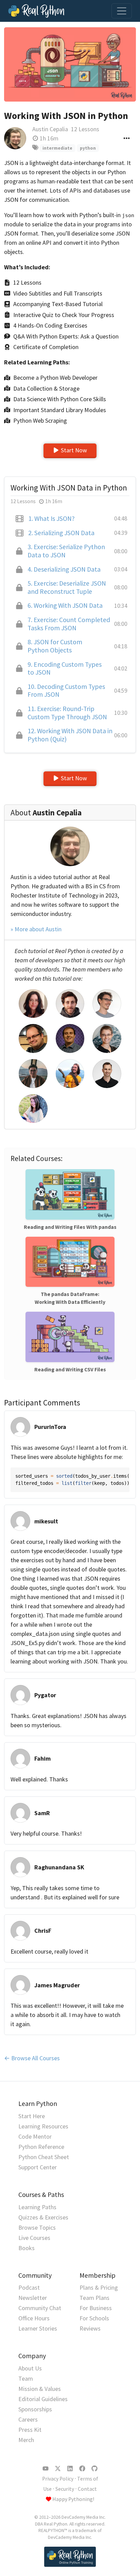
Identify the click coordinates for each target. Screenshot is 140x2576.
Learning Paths (37, 2207)
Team (26, 2378)
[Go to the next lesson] (70, 64)
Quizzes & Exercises (43, 2217)
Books (27, 2248)
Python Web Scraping (40, 420)
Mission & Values (40, 2389)
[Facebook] (82, 2469)
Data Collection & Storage (46, 388)
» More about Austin (36, 929)
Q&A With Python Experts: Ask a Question (66, 336)
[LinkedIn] (70, 2469)
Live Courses (34, 2238)
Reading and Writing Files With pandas (70, 1227)
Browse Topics (37, 2227)
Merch (26, 2440)
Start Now (74, 450)
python (88, 148)
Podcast (29, 2287)
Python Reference (41, 2147)
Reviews (90, 2328)
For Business (96, 2308)
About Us (30, 2368)
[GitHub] (94, 2469)
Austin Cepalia (50, 129)
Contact (87, 2489)
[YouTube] (46, 2469)
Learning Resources (43, 2126)
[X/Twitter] (58, 2469)
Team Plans (94, 2298)
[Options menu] (127, 138)
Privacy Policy (58, 2479)
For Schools (94, 2318)
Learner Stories (38, 2328)
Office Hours (34, 2318)
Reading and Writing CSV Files (70, 1369)
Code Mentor (35, 2136)
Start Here (32, 2116)
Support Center (38, 2167)
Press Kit (30, 2430)
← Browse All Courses (32, 2058)
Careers (28, 2419)
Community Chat (40, 2308)
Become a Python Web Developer (55, 378)
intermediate (57, 148)
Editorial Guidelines (43, 2399)
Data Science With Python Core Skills (60, 399)
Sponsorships (35, 2409)
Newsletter (33, 2298)
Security (65, 2489)
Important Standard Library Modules (60, 410)
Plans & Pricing (99, 2287)
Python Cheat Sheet (44, 2157)
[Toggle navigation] (122, 11)
